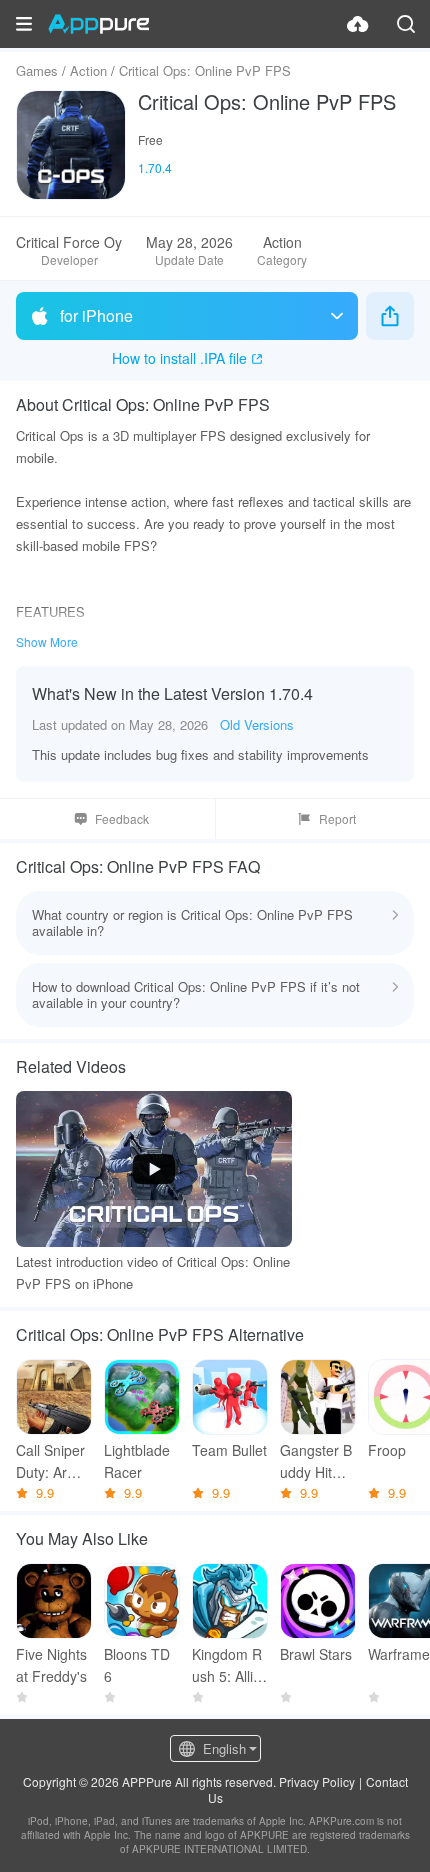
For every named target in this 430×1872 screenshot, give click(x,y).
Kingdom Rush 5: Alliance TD (227, 1665)
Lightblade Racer (137, 1461)
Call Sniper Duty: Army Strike (51, 1461)
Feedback (122, 818)
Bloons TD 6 (137, 1665)
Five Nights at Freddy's (51, 1665)
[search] (406, 24)
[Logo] (98, 24)
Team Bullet (229, 1450)
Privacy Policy (317, 1781)
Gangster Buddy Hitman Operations (317, 1461)
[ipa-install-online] (358, 24)
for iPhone (96, 315)
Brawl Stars (316, 1654)
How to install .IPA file (179, 358)
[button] (24, 24)
